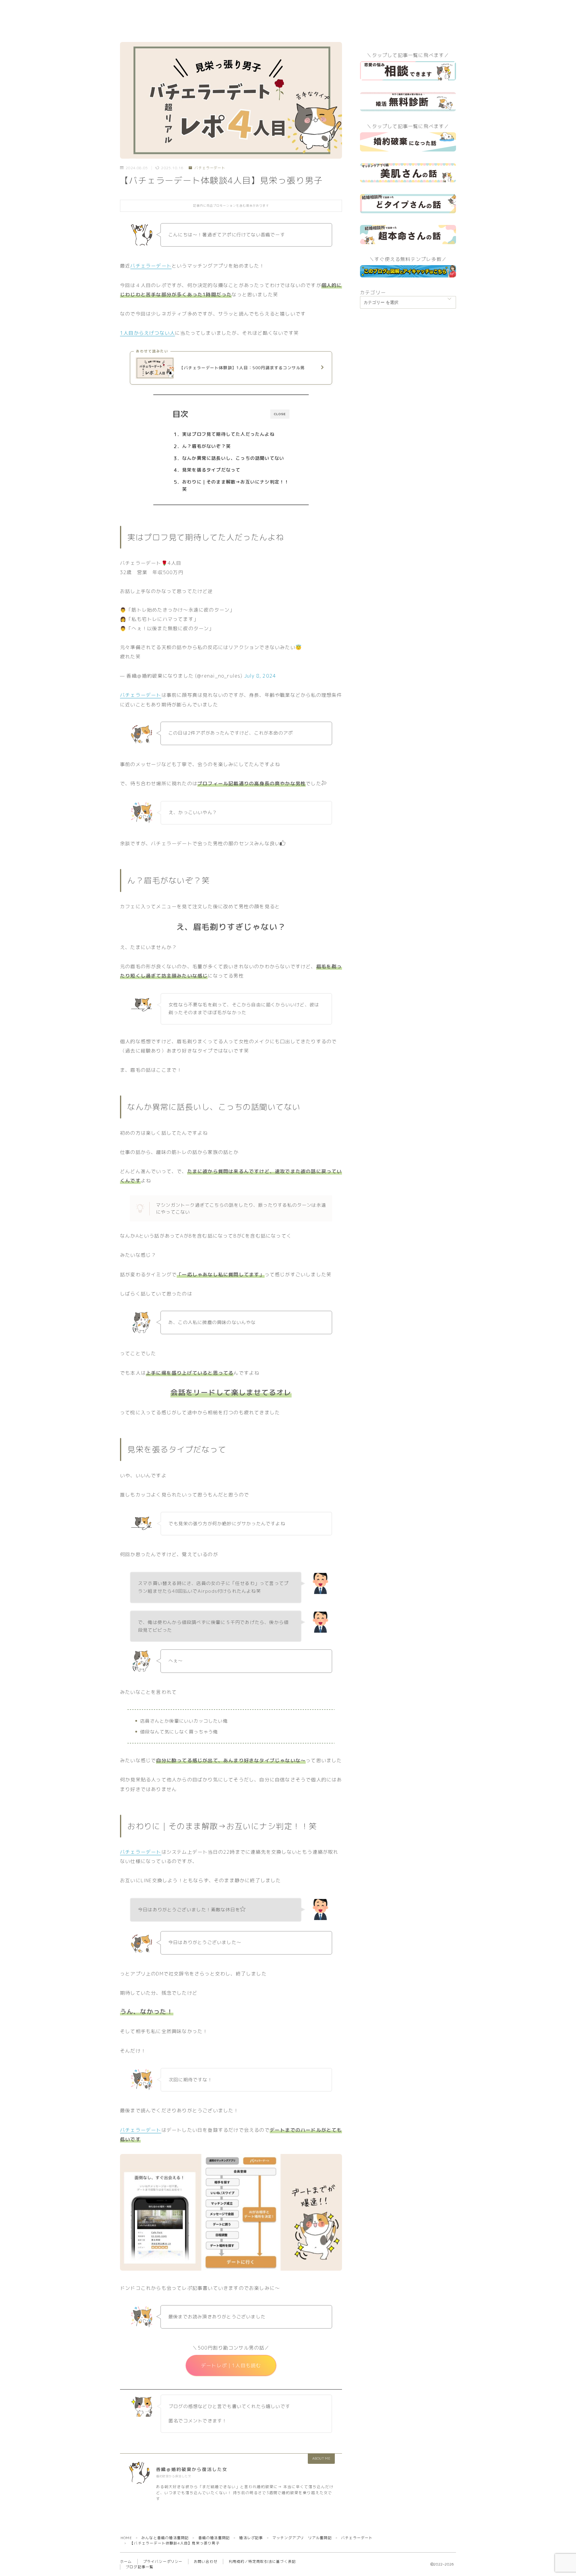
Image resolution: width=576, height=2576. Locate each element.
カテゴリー (373, 292)
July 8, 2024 (260, 676)
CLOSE (280, 414)
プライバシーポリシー (163, 2561)
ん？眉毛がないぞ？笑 (206, 446)
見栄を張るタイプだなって (211, 470)
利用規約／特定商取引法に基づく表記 (262, 2561)
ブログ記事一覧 (139, 2567)
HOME (126, 2538)
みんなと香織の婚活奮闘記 (165, 2538)
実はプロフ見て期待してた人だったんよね (228, 434)
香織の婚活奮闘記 (214, 2538)
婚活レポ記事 (251, 2538)
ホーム (126, 2561)
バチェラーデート (210, 168)
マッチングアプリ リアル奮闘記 (302, 2538)
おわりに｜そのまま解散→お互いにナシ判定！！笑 (235, 485)
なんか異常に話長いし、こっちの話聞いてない (233, 458)
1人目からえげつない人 (147, 333)
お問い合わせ (206, 2561)
